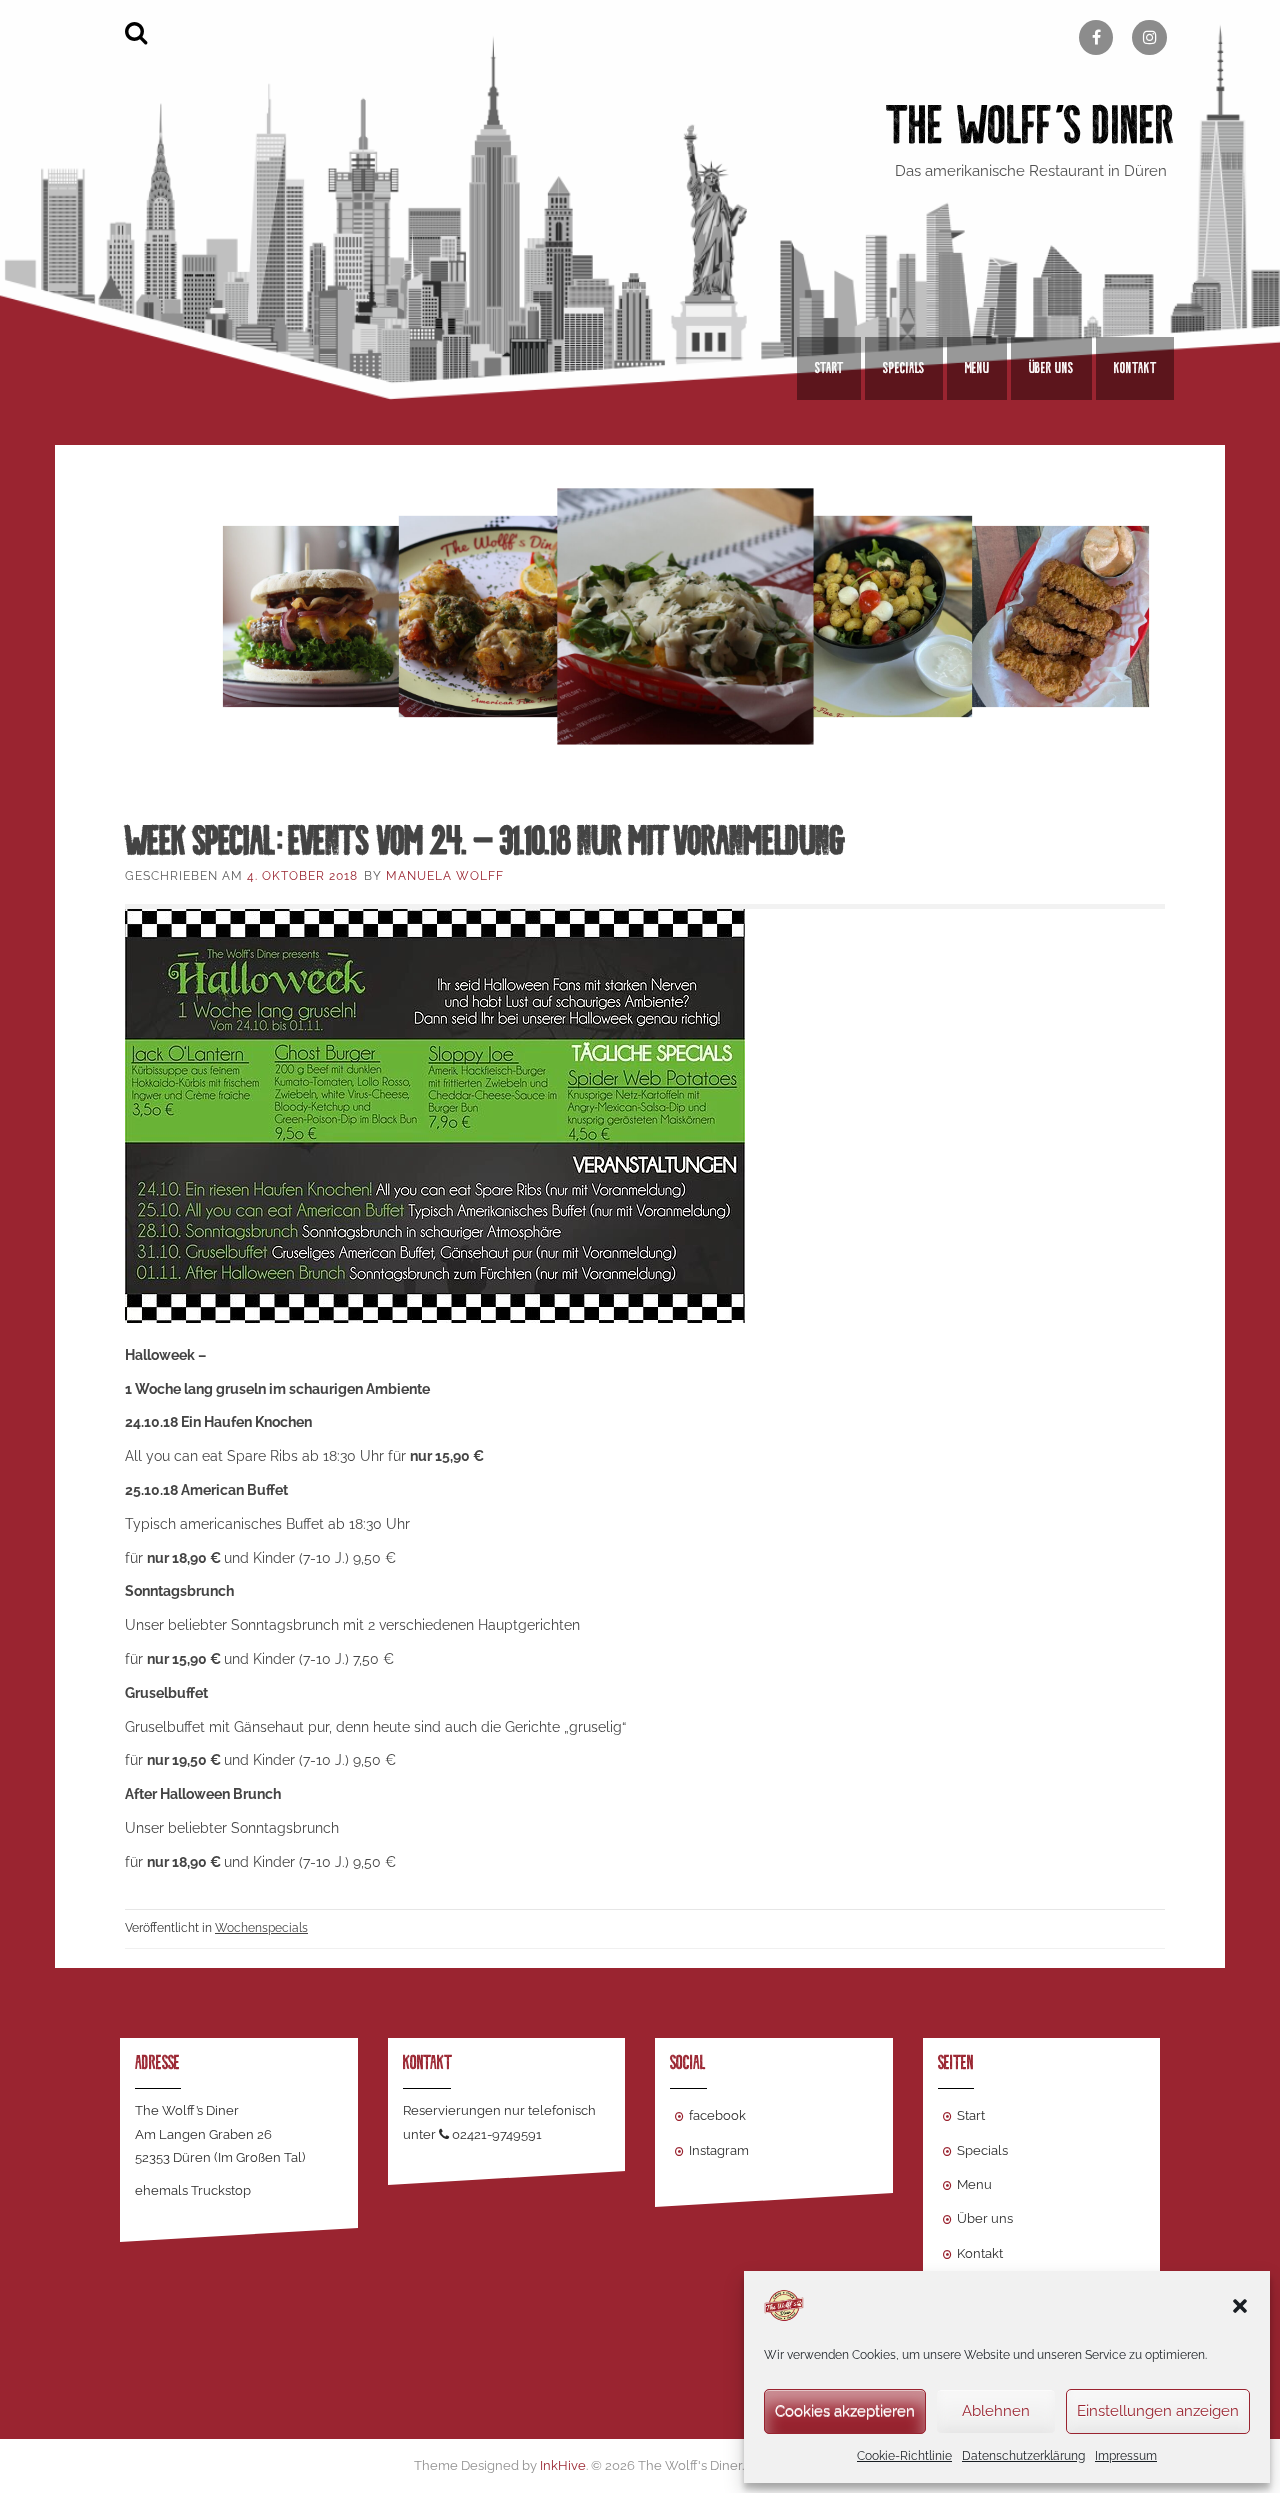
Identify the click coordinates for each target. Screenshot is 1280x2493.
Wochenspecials (261, 1928)
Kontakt (1135, 368)
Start (829, 368)
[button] (1240, 2306)
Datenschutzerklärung (1023, 2456)
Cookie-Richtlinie (904, 2456)
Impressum (1126, 2456)
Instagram (719, 2150)
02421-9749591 (497, 2134)
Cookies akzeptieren (845, 2411)
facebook (717, 2115)
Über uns (1051, 368)
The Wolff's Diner (1030, 125)
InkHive (563, 2465)
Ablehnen (996, 2411)
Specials (904, 368)
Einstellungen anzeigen (1158, 2411)
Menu (977, 368)
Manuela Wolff (445, 876)
